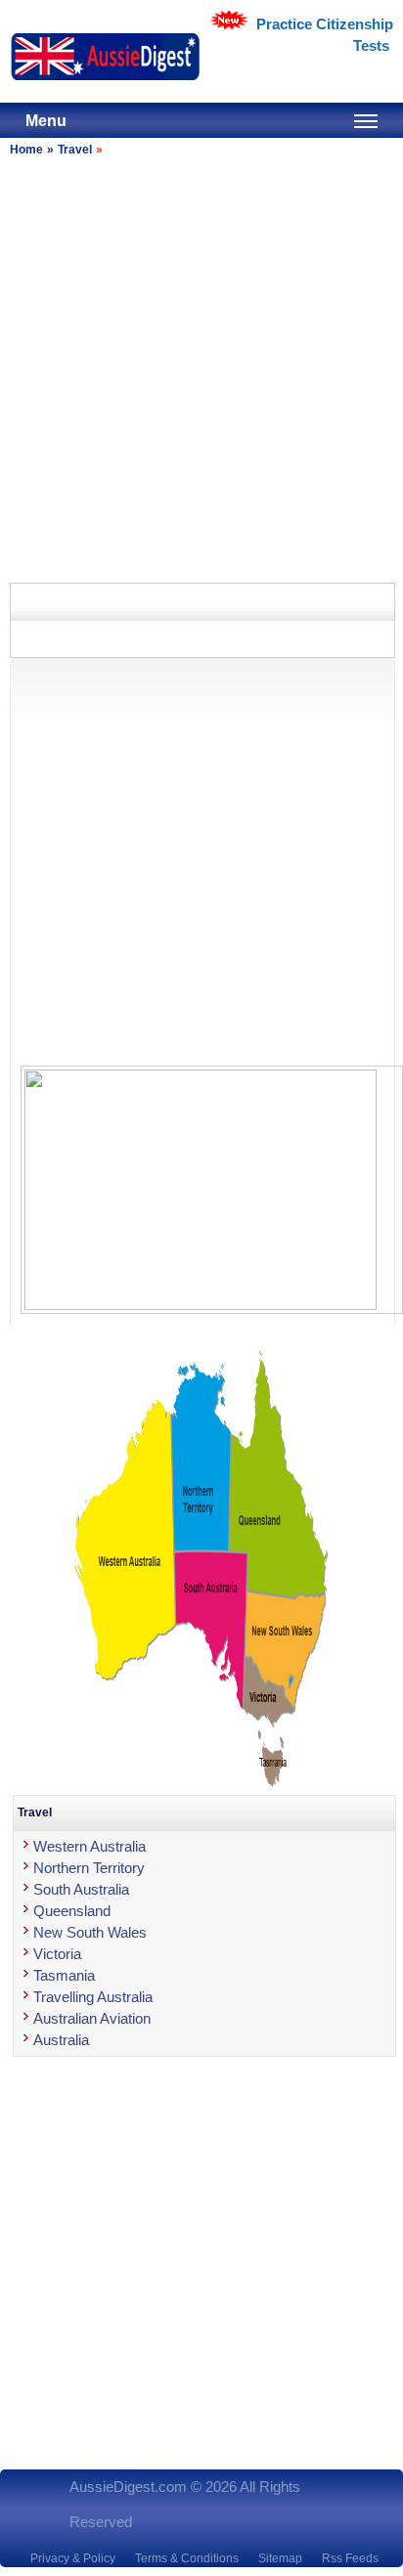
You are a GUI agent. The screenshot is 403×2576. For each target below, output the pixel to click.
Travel (75, 150)
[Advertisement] (201, 367)
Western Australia (90, 1846)
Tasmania (64, 1975)
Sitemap (280, 2558)
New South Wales (90, 1932)
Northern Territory (89, 1868)
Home (26, 150)
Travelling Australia (93, 1997)
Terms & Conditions (187, 2558)
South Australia (81, 1889)
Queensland (72, 1911)
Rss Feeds (350, 2558)
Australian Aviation (92, 2018)
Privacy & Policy (73, 2558)
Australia (61, 2040)
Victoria (57, 1954)
